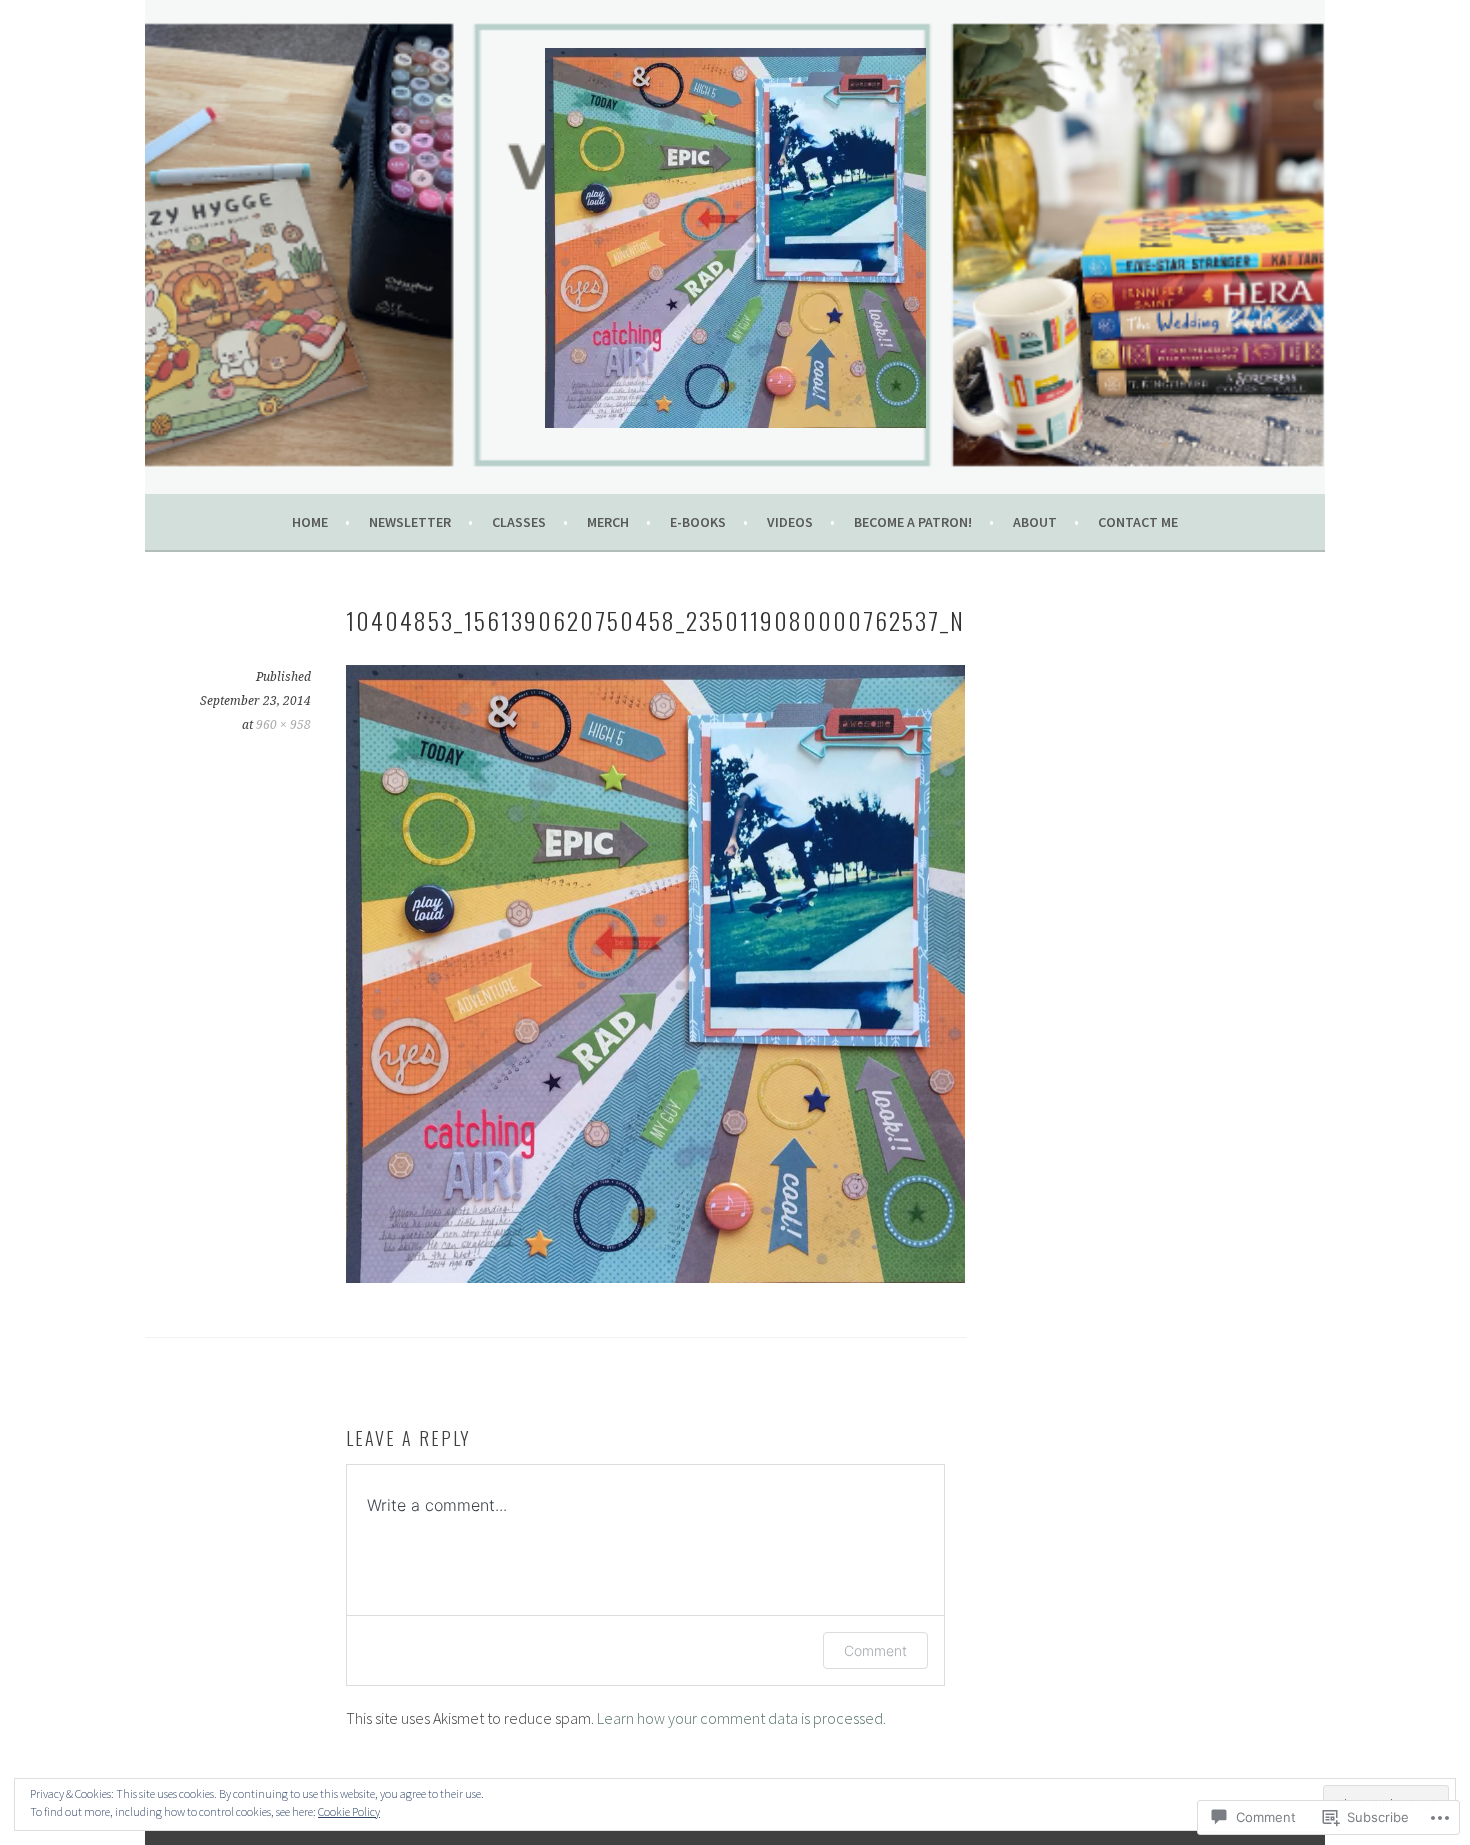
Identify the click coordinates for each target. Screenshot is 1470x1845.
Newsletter (410, 522)
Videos (790, 522)
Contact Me (1138, 522)
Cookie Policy (349, 1811)
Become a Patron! (913, 522)
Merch (608, 522)
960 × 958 (283, 725)
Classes (519, 522)
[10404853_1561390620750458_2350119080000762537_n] (655, 1277)
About (1035, 522)
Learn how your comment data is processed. (741, 1718)
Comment (875, 1650)
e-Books (698, 522)
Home (310, 522)
